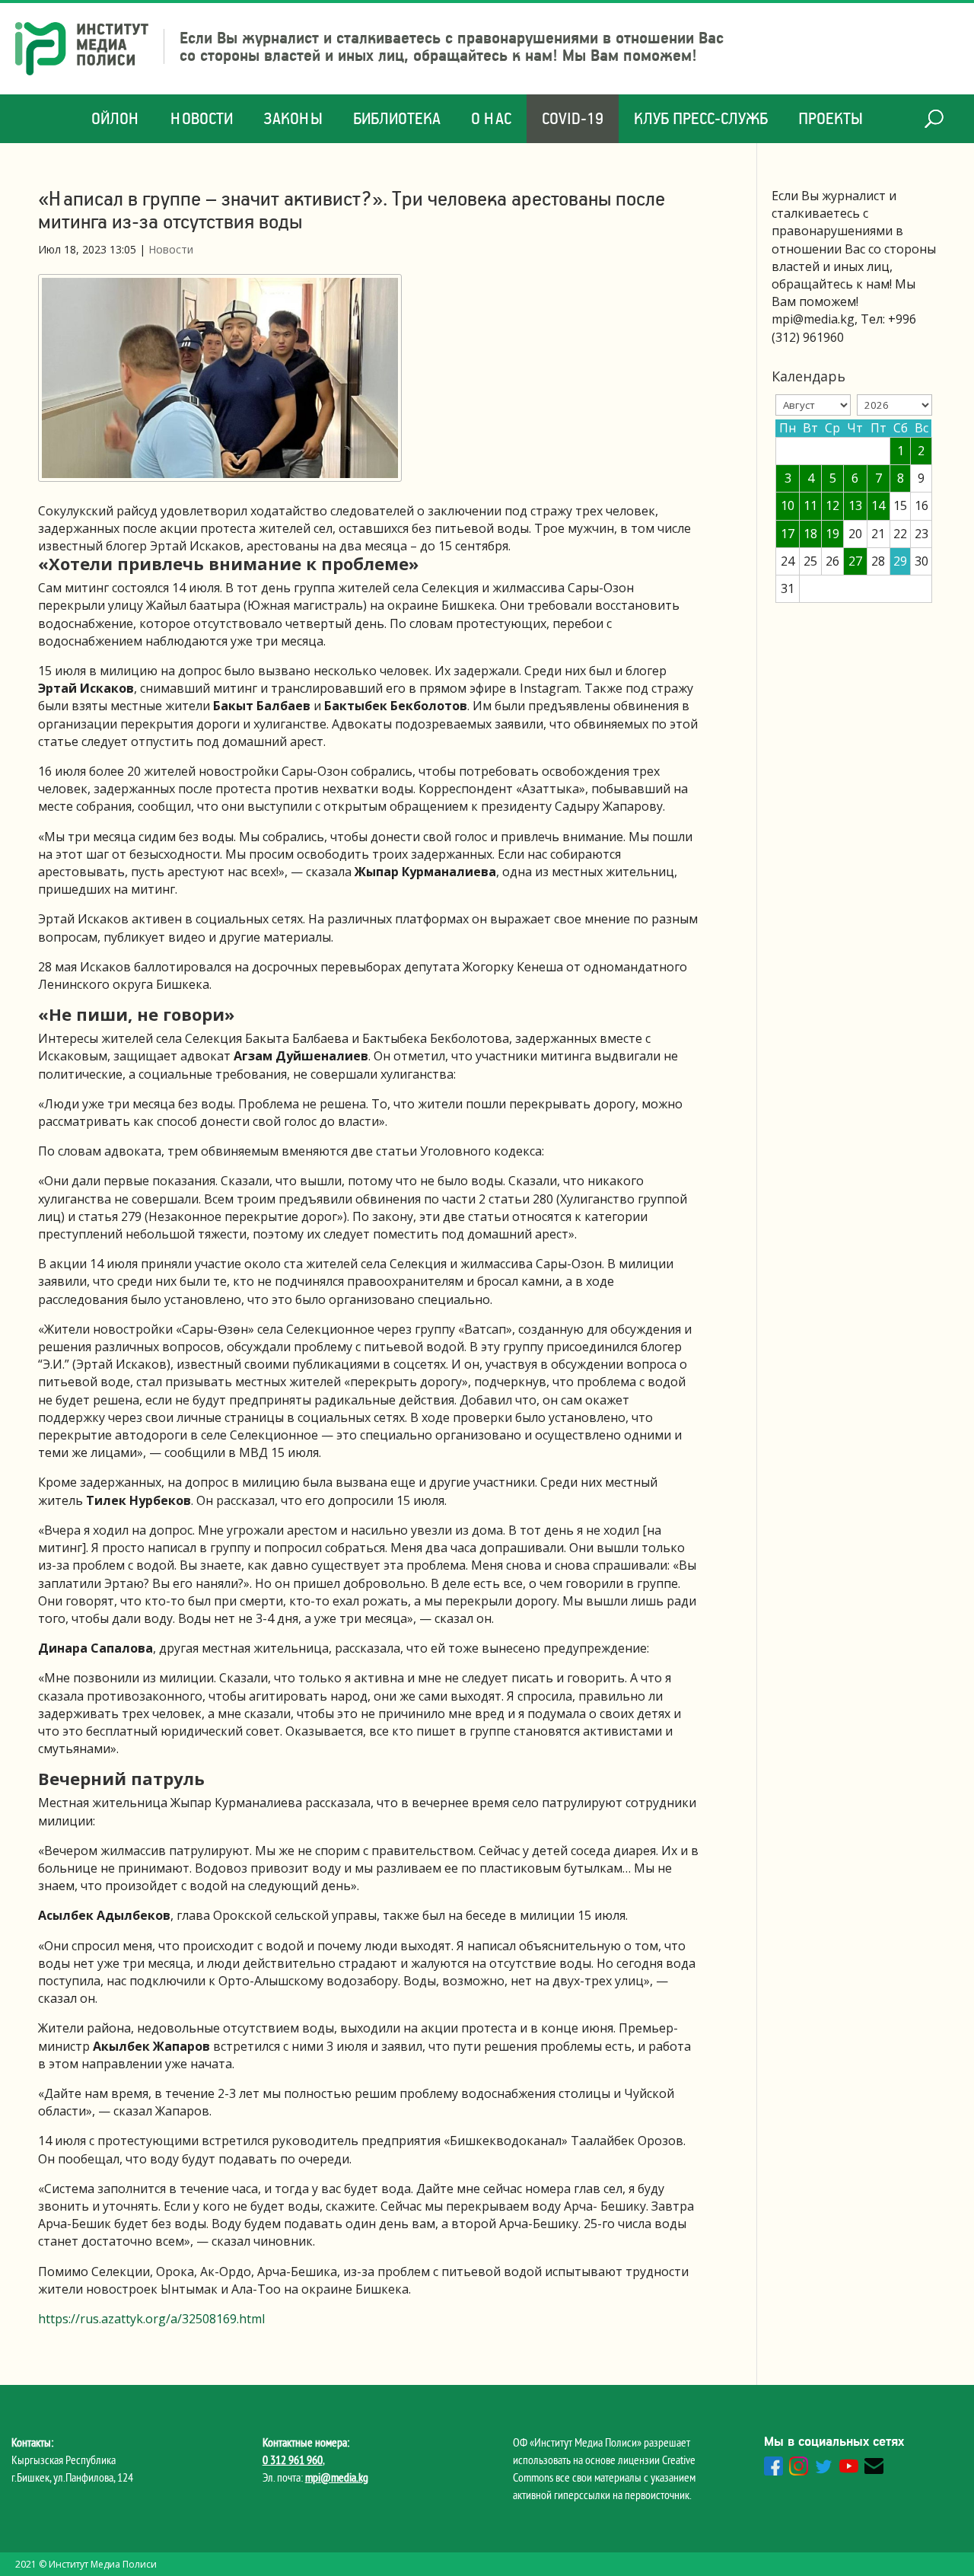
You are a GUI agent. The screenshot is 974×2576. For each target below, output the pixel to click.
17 (788, 534)
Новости (202, 118)
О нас (491, 118)
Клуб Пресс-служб (701, 118)
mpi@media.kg (337, 2477)
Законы (293, 118)
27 (855, 561)
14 (878, 505)
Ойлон (116, 118)
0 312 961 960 (293, 2460)
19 (832, 534)
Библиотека (397, 118)
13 (855, 505)
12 (832, 505)
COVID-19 (573, 118)
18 (810, 534)
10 (788, 505)
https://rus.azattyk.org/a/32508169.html (151, 2319)
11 (810, 505)
